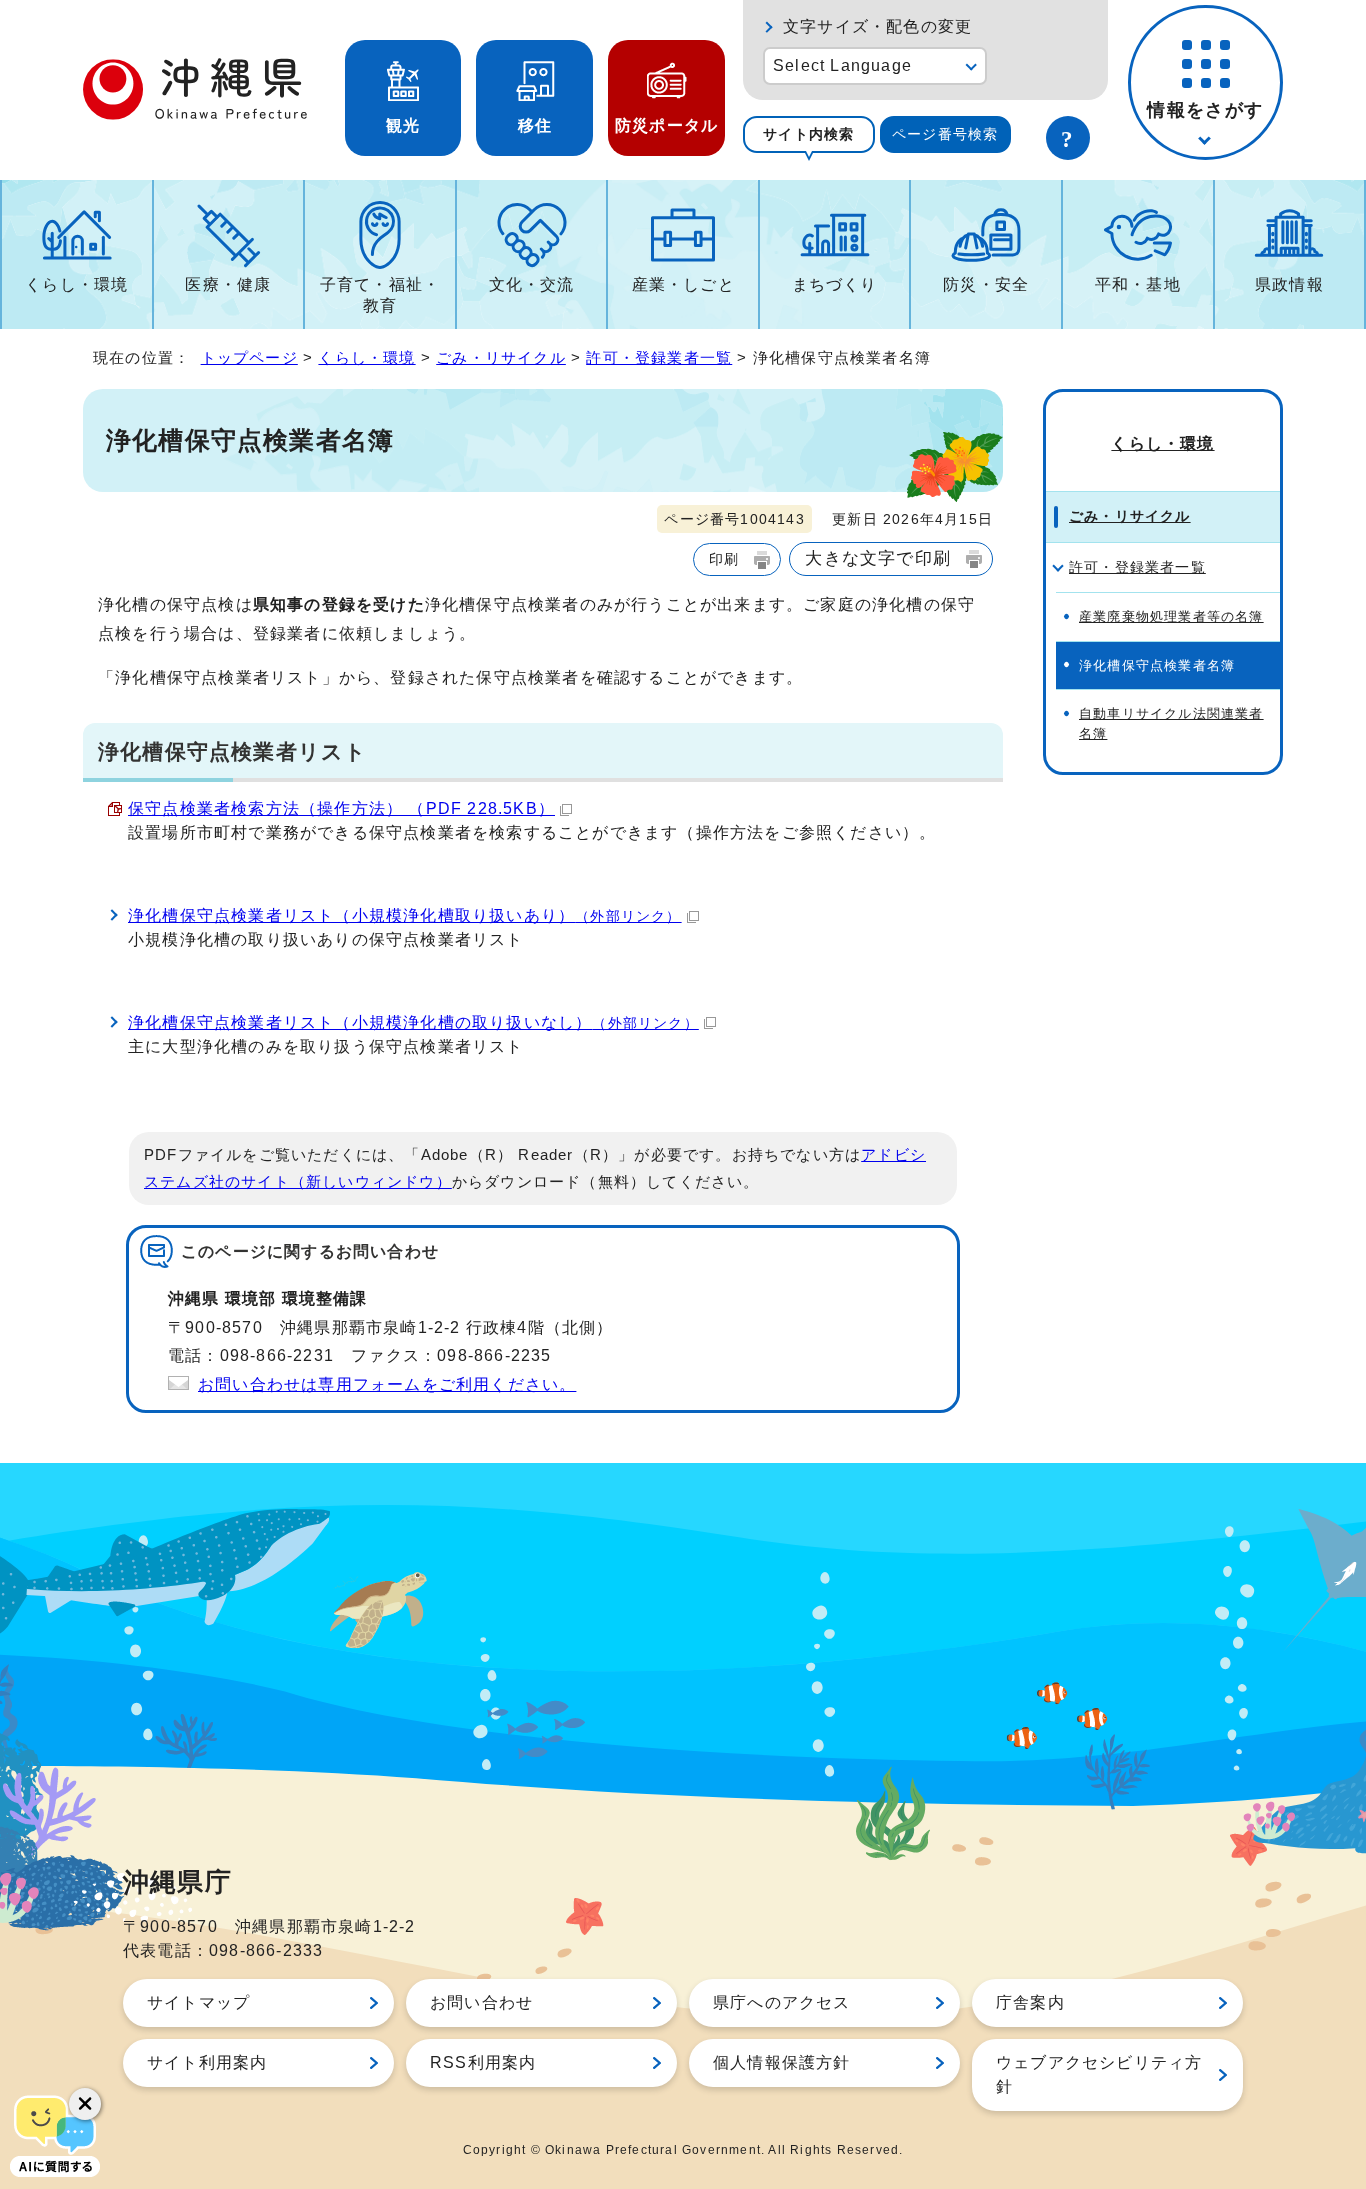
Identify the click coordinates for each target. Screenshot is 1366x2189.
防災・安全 (986, 284)
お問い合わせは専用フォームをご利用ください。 (387, 1384)
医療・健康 (228, 284)
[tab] (809, 134)
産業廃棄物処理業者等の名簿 (1171, 616)
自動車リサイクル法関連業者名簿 (1171, 723)
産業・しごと (683, 284)
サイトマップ (198, 2002)
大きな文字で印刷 (878, 558)
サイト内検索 (808, 134)
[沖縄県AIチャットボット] (55, 2134)
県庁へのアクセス (782, 2002)
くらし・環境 (76, 284)
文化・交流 (532, 284)
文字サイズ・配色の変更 (877, 26)
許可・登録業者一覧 (659, 357)
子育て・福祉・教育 (380, 295)
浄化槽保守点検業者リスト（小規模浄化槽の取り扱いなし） (413, 1022)
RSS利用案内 (483, 2062)
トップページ (249, 357)
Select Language (842, 65)
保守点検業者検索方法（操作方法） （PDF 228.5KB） (341, 808)
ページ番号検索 (945, 134)
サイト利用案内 (207, 2062)
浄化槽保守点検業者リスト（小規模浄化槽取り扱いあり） (405, 915)
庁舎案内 (1030, 2002)
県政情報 (1289, 284)
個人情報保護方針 (782, 2062)
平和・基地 (1138, 284)
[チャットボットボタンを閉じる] (85, 2104)
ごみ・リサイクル (501, 357)
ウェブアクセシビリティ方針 (1099, 2074)
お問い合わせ (481, 2002)
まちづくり (835, 284)
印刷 (724, 559)
